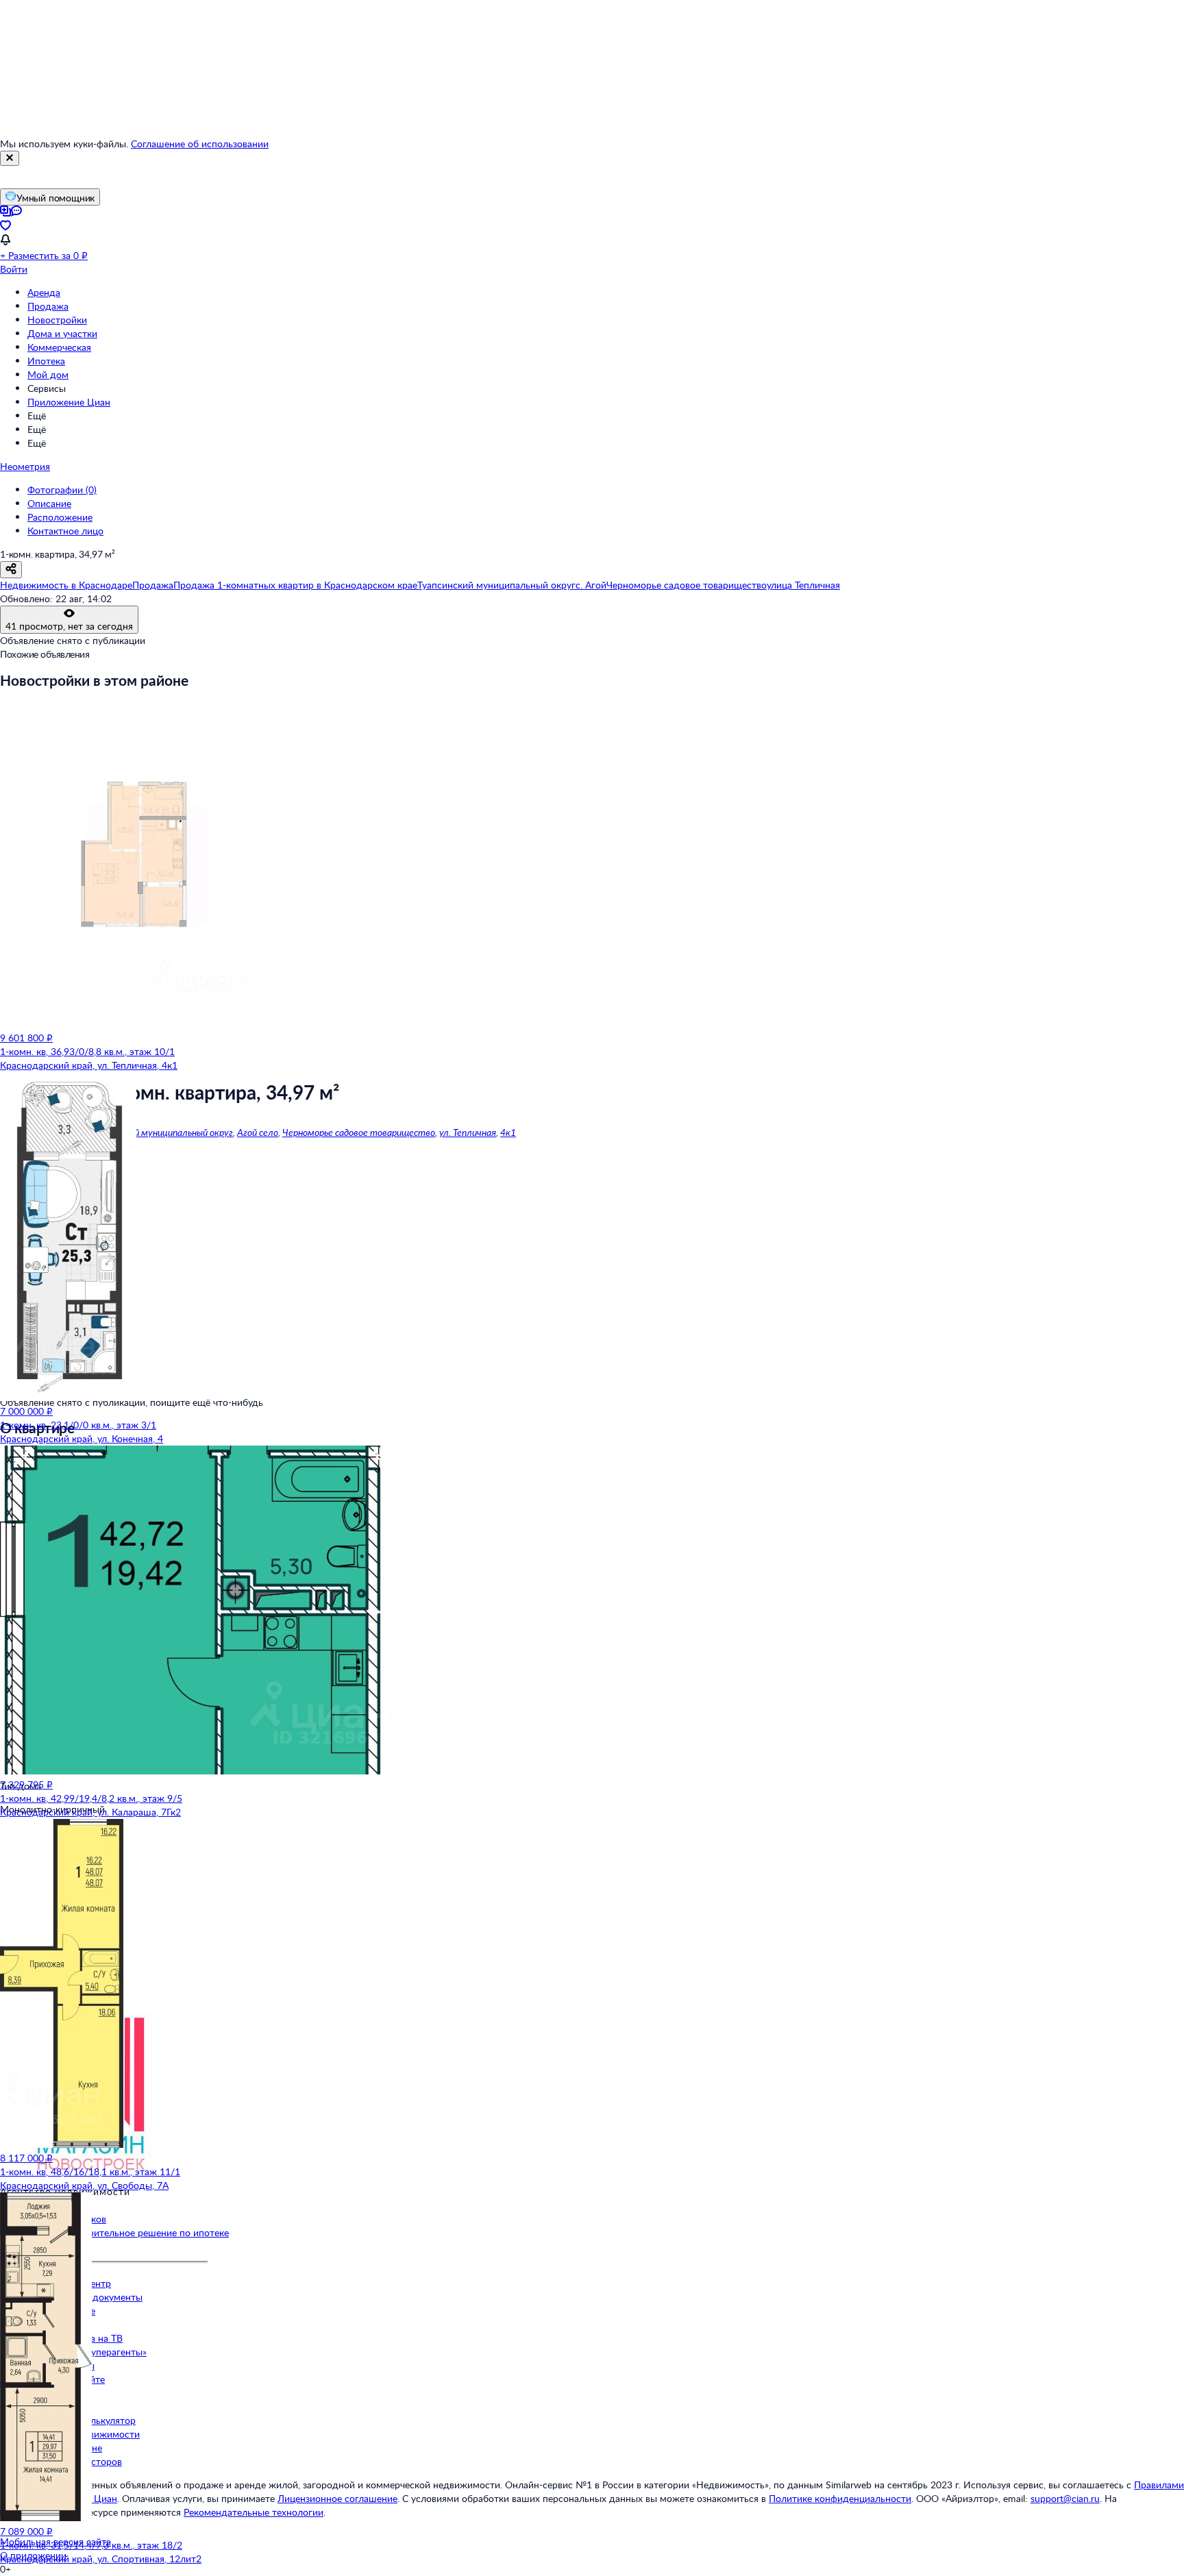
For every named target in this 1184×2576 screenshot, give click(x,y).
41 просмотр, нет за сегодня (69, 626)
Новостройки (57, 320)
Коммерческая (59, 347)
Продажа (48, 306)
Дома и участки (62, 333)
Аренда (44, 292)
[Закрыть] (10, 158)
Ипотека (46, 361)
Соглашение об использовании (200, 144)
